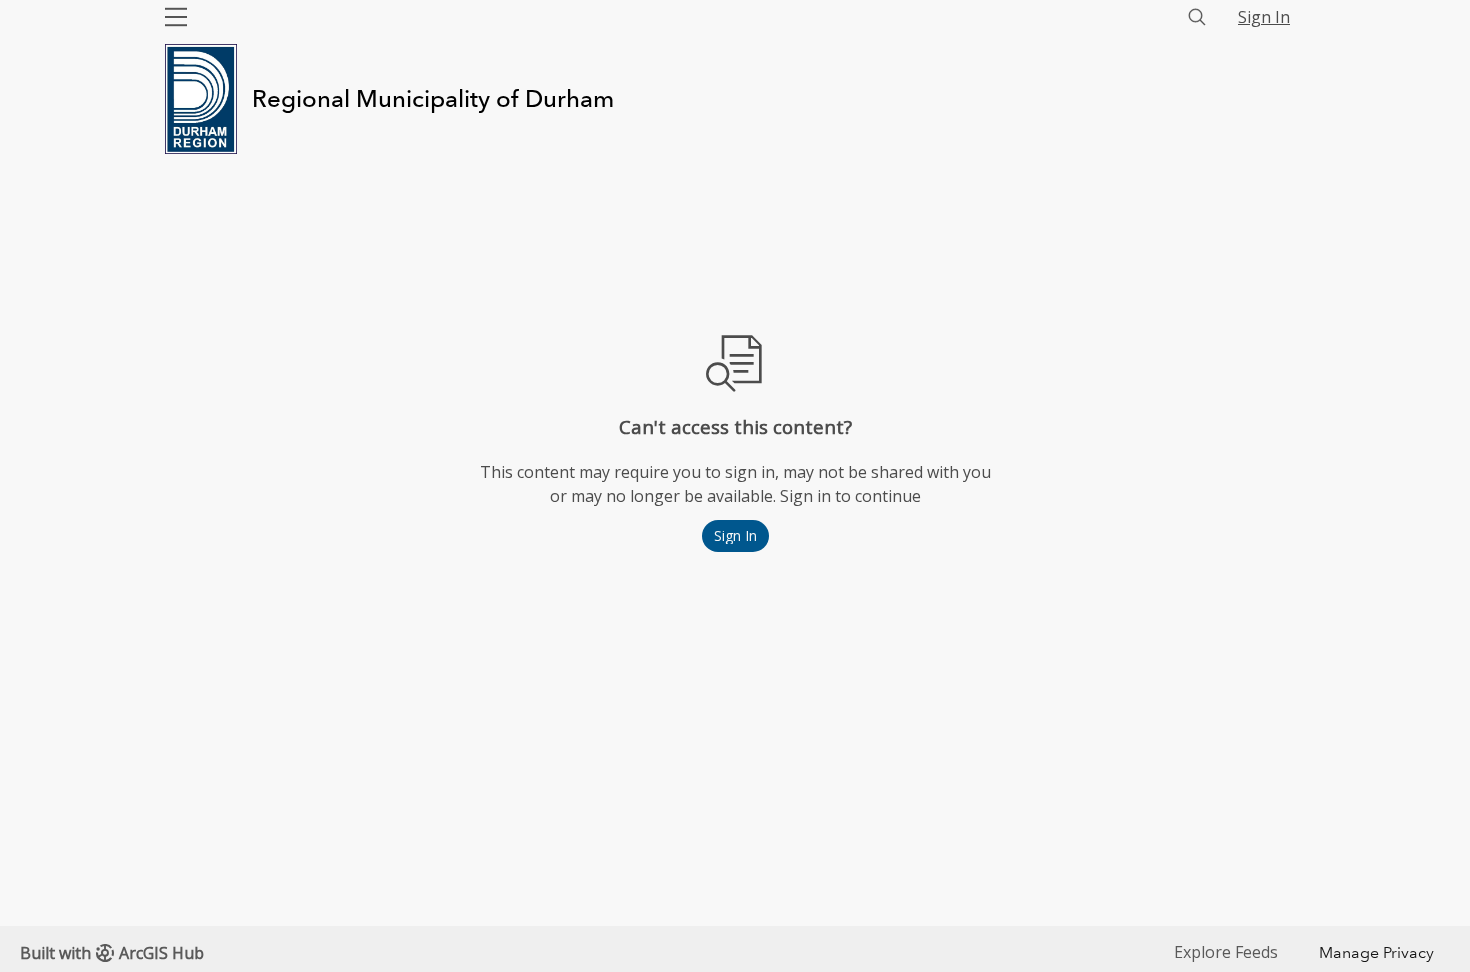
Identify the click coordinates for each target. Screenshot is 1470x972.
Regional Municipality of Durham (433, 98)
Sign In (1264, 17)
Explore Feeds (1226, 952)
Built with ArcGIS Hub (112, 953)
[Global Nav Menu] (176, 17)
